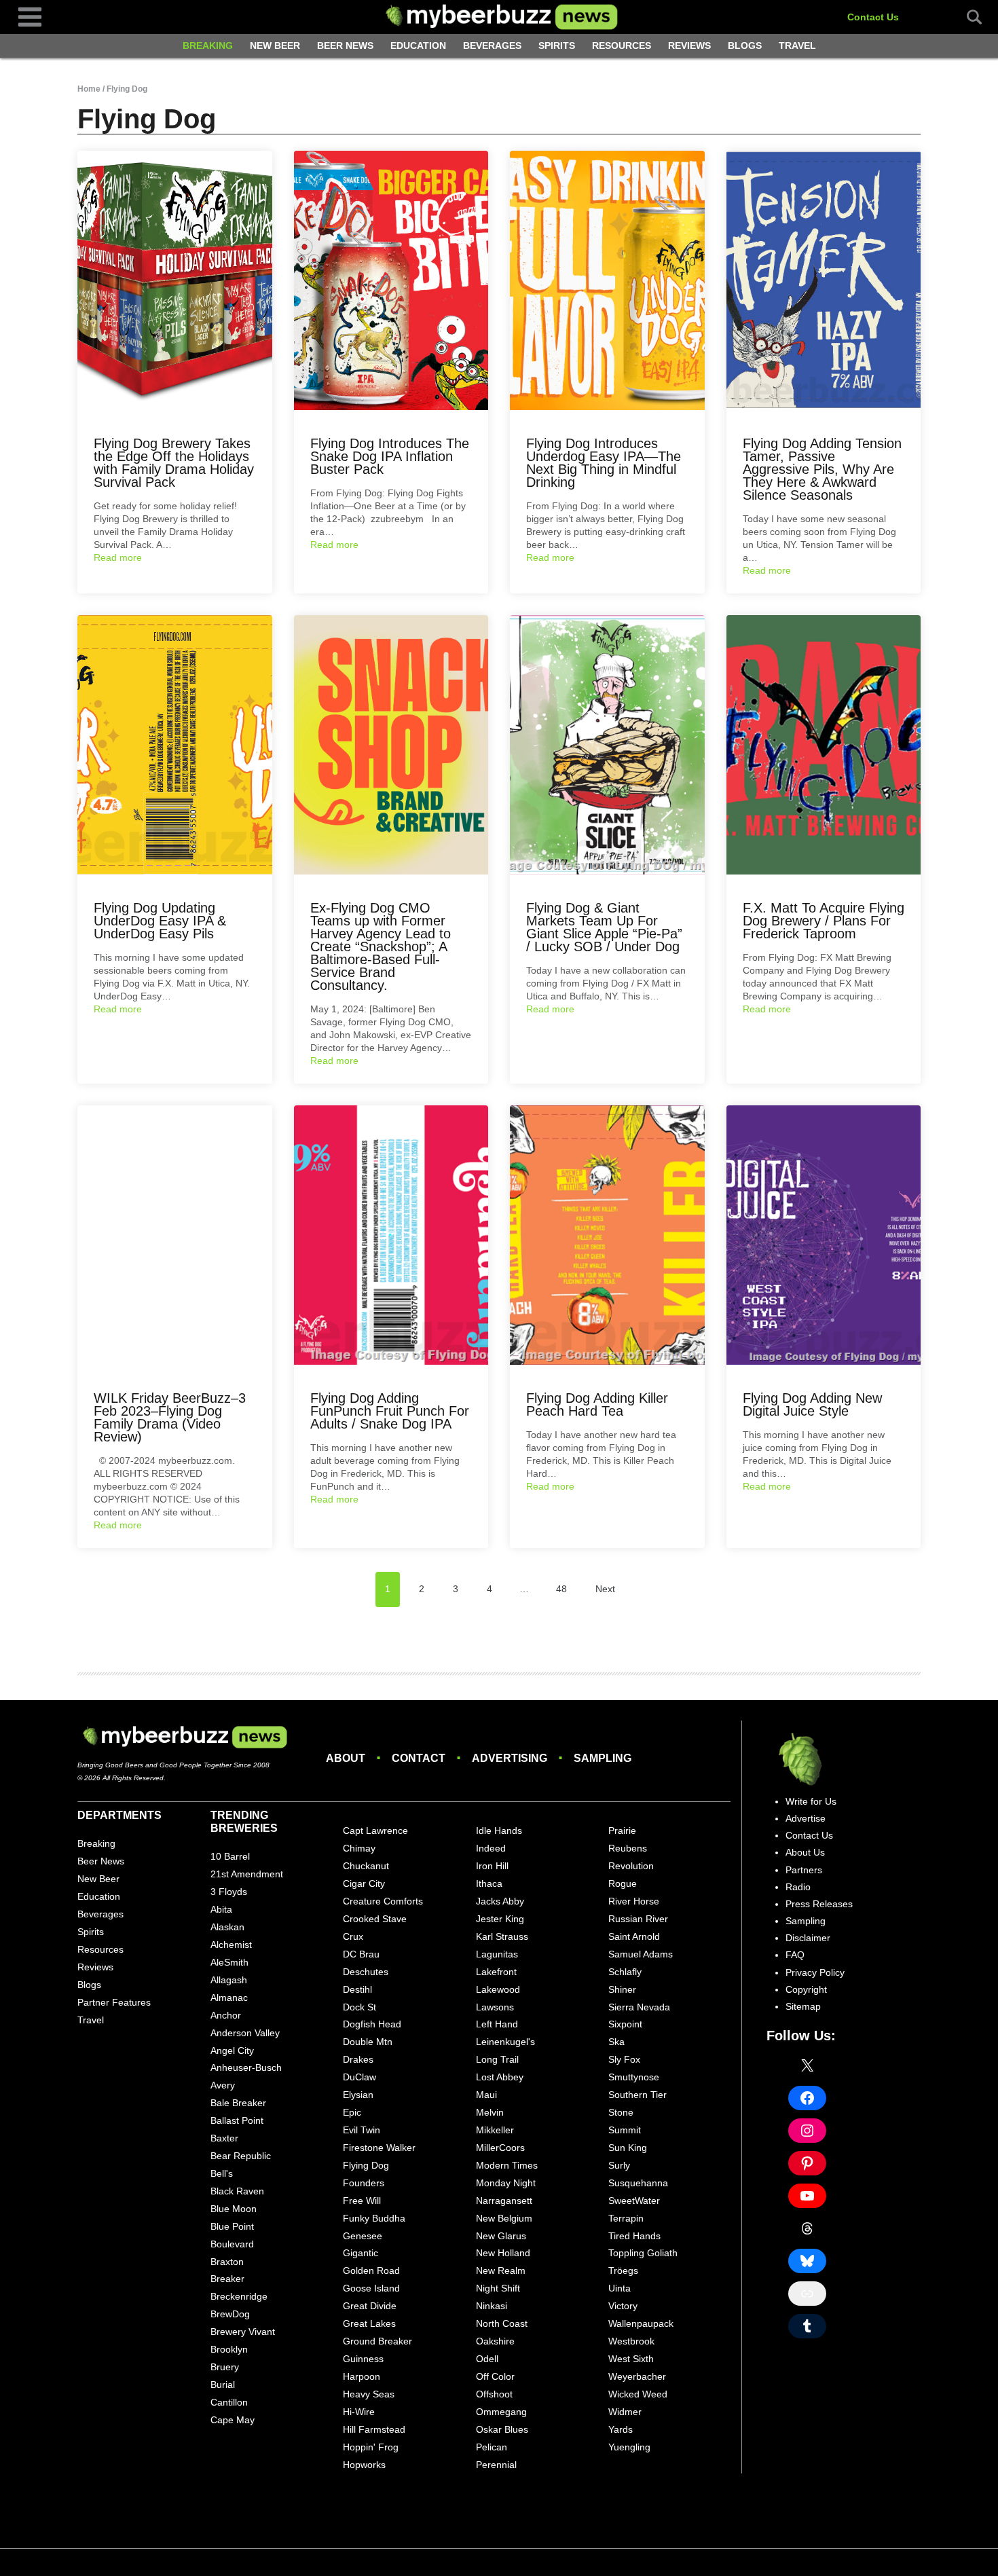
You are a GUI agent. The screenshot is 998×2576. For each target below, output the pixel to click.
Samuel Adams (641, 1954)
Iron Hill (492, 1866)
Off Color (495, 2376)
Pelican (492, 2447)
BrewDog (230, 2314)
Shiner (622, 1989)
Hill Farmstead (374, 2429)
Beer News (345, 45)
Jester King (500, 1919)
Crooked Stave (375, 1919)
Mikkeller (495, 2130)
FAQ (795, 1955)
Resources (622, 45)
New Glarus (501, 2236)
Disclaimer (808, 1938)
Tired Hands (634, 2236)
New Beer (275, 45)
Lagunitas (497, 1954)
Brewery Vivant (243, 2332)
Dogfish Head (372, 2024)
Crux (353, 1936)
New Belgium (504, 2218)
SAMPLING (603, 1758)
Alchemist (231, 1945)
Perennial (496, 2465)
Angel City (232, 2050)
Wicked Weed (638, 2394)
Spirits (557, 45)
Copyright (806, 1989)
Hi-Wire (359, 2412)
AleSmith (229, 1962)
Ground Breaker (377, 2341)
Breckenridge (239, 2296)
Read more (118, 557)
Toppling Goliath (643, 2253)
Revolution (631, 1866)
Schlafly (625, 1972)
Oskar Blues (502, 2429)
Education (418, 45)
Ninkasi (492, 2306)
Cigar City (364, 1883)
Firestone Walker (379, 2148)
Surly (619, 2165)
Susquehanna (638, 2183)
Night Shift (498, 2288)
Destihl (357, 1989)
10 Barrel (230, 1856)
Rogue (623, 1883)
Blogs (745, 45)
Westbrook (631, 2341)
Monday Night (506, 2183)
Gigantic (361, 2253)
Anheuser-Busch (246, 2067)
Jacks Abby (500, 1901)
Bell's (222, 2173)
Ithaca (489, 1883)
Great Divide (370, 2306)
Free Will (362, 2201)
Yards (621, 2429)
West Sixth (631, 2359)
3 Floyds (229, 1892)
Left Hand (497, 2024)
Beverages (492, 45)
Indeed (491, 1848)
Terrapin (626, 2218)
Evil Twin (362, 2130)
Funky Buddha (374, 2218)
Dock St (359, 2007)
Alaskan (227, 1927)
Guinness (363, 2359)
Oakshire (495, 2341)
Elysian (358, 2095)
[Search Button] (967, 17)
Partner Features (114, 2002)
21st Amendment (247, 1874)
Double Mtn (368, 2042)
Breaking (208, 45)
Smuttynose (634, 2077)
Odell (487, 2359)
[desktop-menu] (30, 16)
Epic (352, 2112)
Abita (221, 1909)
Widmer (625, 2412)
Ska (616, 2042)
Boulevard (232, 2244)
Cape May (233, 2420)
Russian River (638, 1919)
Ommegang (501, 2412)
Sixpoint (625, 2024)
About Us (805, 1852)
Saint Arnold (634, 1936)
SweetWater (634, 2201)
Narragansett (504, 2201)
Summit (625, 2130)
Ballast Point (237, 2120)
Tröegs (623, 2270)
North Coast (502, 2323)
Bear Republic (241, 2156)
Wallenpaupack (641, 2323)
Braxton (227, 2262)
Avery (223, 2085)
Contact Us (873, 17)
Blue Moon (234, 2209)
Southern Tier (637, 2095)
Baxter (224, 2138)
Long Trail (497, 2059)
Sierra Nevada (639, 2007)
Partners (804, 1870)
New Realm (501, 2270)
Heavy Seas (369, 2394)
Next (605, 1589)
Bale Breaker (238, 2103)
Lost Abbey (500, 2077)
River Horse (634, 1901)
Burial (223, 2385)
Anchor (226, 2015)
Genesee (363, 2236)
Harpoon (362, 2376)
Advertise (806, 1818)
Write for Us (811, 1801)
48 (561, 1589)
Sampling (806, 1921)
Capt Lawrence (375, 1830)
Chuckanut (366, 1866)
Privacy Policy (815, 1972)
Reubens (628, 1848)
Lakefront (496, 1972)
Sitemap (803, 2006)
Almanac (229, 1998)
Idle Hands (499, 1830)
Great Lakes (369, 2323)
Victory (623, 2306)
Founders (364, 2183)
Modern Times (507, 2165)
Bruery (225, 2367)
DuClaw (359, 2077)
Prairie (622, 1830)
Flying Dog (366, 2165)
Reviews (689, 45)
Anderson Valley (245, 2033)
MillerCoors (500, 2148)
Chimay (359, 1848)
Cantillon (229, 2402)
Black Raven (237, 2191)
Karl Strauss (502, 1936)
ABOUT (346, 1758)
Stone (621, 2112)
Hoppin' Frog (371, 2447)
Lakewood (498, 1989)
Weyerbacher (637, 2376)
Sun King (628, 2148)
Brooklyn (229, 2349)
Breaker (227, 2279)
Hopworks (364, 2465)
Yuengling (629, 2447)
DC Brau (361, 1954)
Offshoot (494, 2394)
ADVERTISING (510, 1758)
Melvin (490, 2112)
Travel (797, 45)
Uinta (620, 2288)
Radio (798, 1887)
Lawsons (495, 2007)
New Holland (503, 2253)
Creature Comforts (383, 1901)
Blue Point (232, 2226)
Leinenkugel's (505, 2042)
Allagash (229, 1980)
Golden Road (371, 2270)
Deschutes (366, 1972)
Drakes (358, 2059)
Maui (486, 2095)
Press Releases (819, 1904)
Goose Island (371, 2288)
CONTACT (419, 1758)
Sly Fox (624, 2059)
